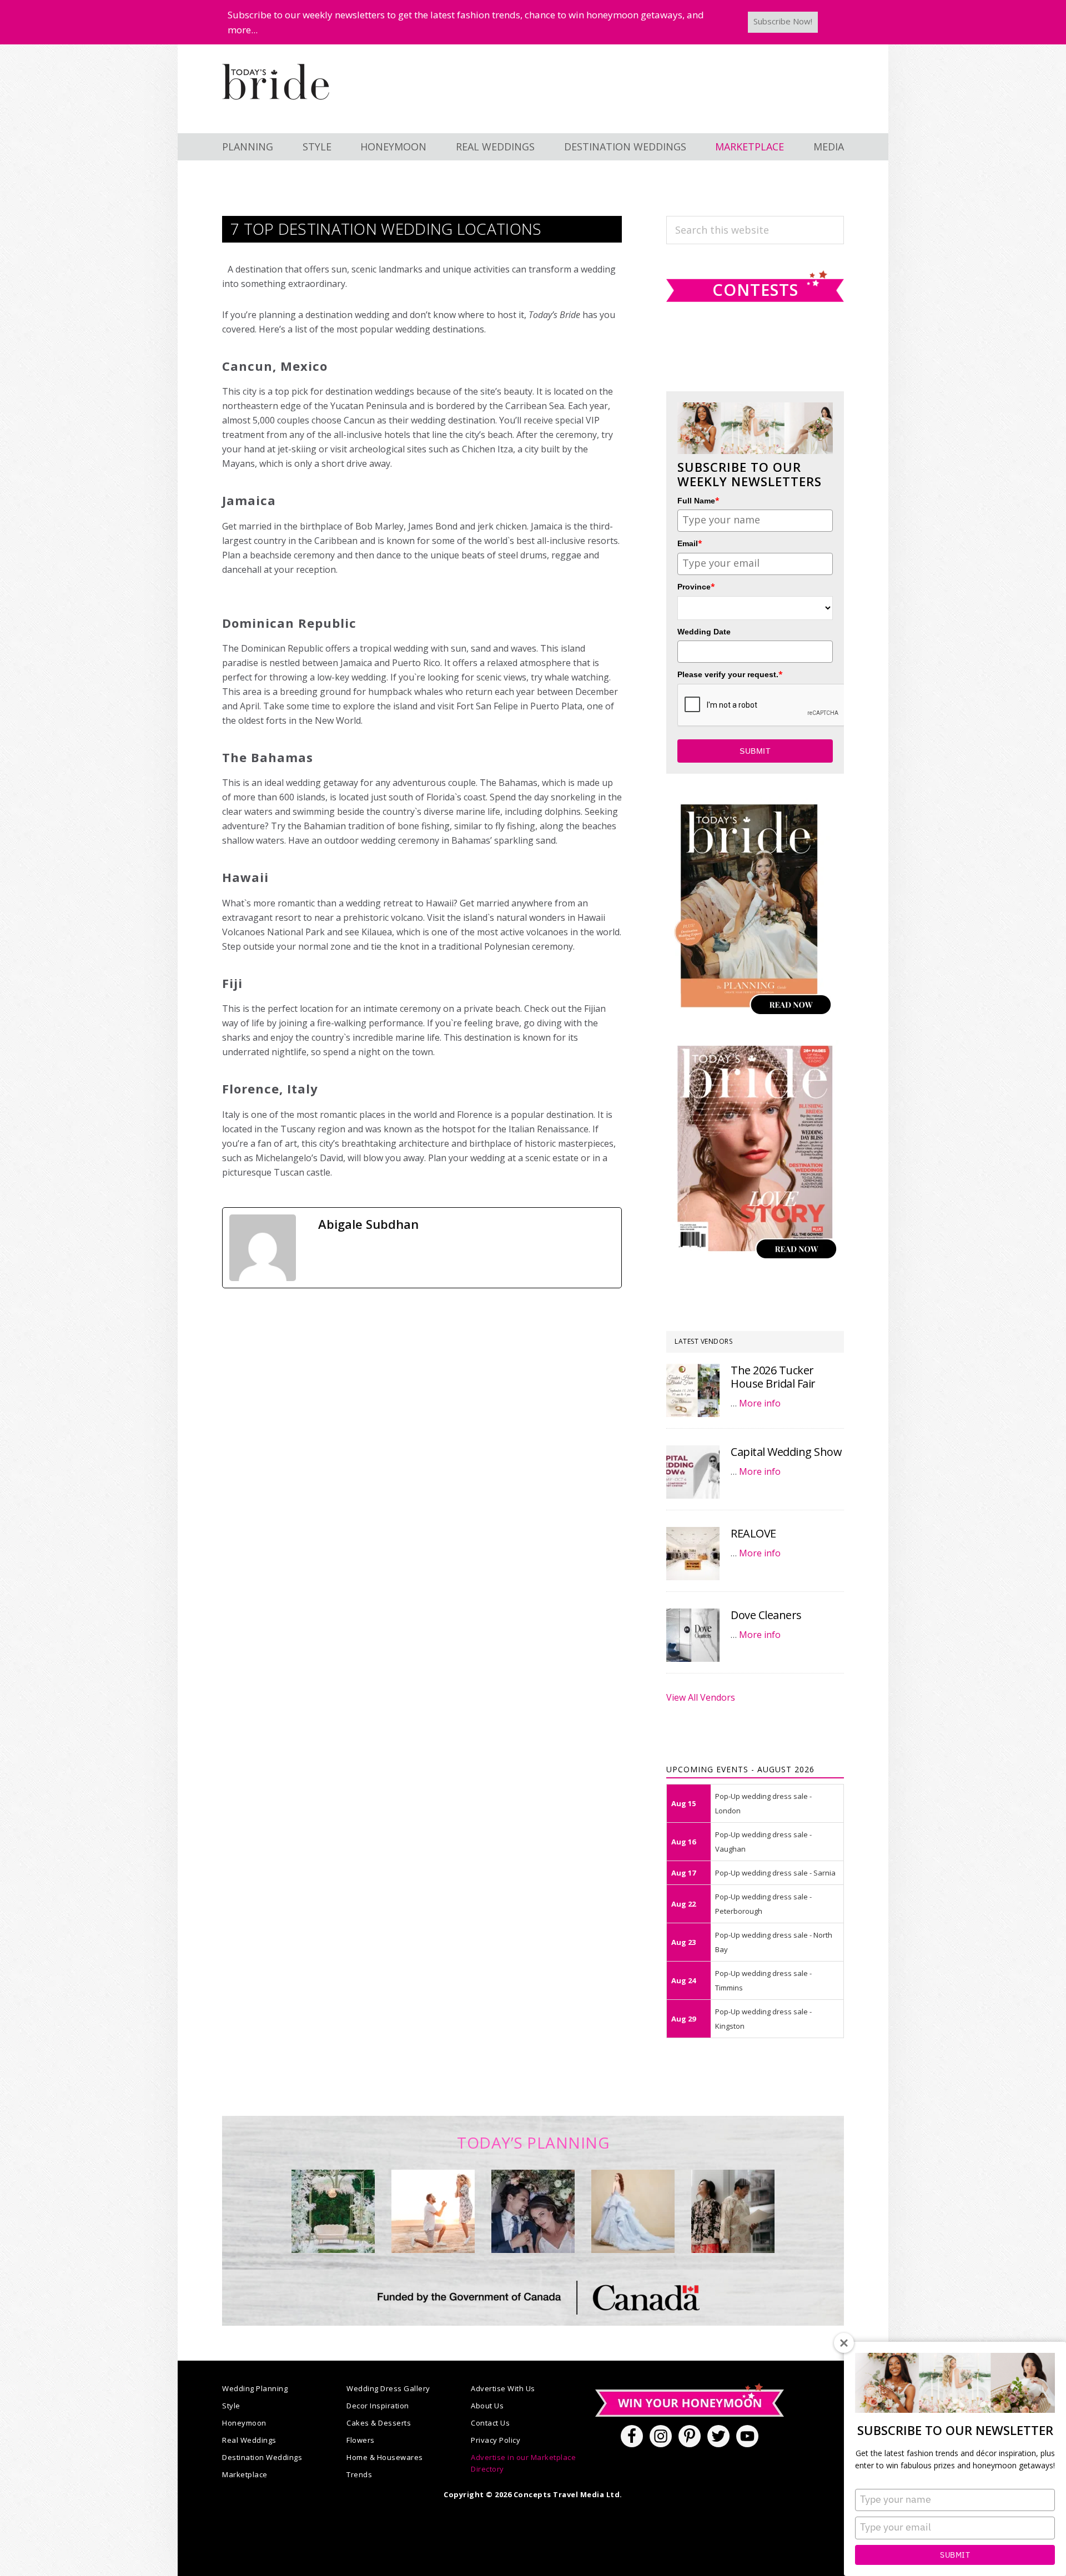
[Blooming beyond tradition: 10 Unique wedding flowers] (533, 2211)
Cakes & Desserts (379, 2423)
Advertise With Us (503, 2388)
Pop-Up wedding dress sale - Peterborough (763, 1904)
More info (760, 1403)
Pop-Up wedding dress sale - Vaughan (763, 1842)
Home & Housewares (385, 2457)
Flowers (361, 2440)
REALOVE (753, 1533)
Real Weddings (249, 2440)
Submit (955, 2555)
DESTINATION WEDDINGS (625, 147)
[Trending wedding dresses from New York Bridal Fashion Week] (633, 2211)
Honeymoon (244, 2423)
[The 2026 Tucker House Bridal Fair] (693, 1390)
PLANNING (248, 147)
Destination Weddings (262, 2457)
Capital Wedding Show (786, 1452)
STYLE (317, 147)
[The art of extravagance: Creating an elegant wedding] (333, 2211)
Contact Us (490, 2423)
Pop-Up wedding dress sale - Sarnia (775, 1873)
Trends (359, 2474)
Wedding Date (704, 632)
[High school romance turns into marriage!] (733, 2211)
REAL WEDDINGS (495, 147)
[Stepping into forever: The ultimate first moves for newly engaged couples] (433, 2211)
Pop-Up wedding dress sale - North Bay (774, 1942)
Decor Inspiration (378, 2406)
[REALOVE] (693, 1554)
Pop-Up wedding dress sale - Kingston (763, 2019)
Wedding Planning (255, 2388)
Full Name (698, 500)
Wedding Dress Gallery (388, 2388)
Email (690, 543)
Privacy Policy (496, 2440)
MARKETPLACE (750, 147)
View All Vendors (701, 1697)
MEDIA (829, 147)
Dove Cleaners (766, 1615)
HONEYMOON (393, 147)
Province (696, 586)
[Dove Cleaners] (693, 1635)
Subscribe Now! (783, 21)
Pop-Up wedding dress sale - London (763, 1803)
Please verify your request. (730, 674)
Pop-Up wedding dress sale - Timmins (763, 1980)
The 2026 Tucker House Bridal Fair (773, 1377)
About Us (487, 2406)
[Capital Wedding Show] (693, 1472)
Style (231, 2406)
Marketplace (245, 2474)
